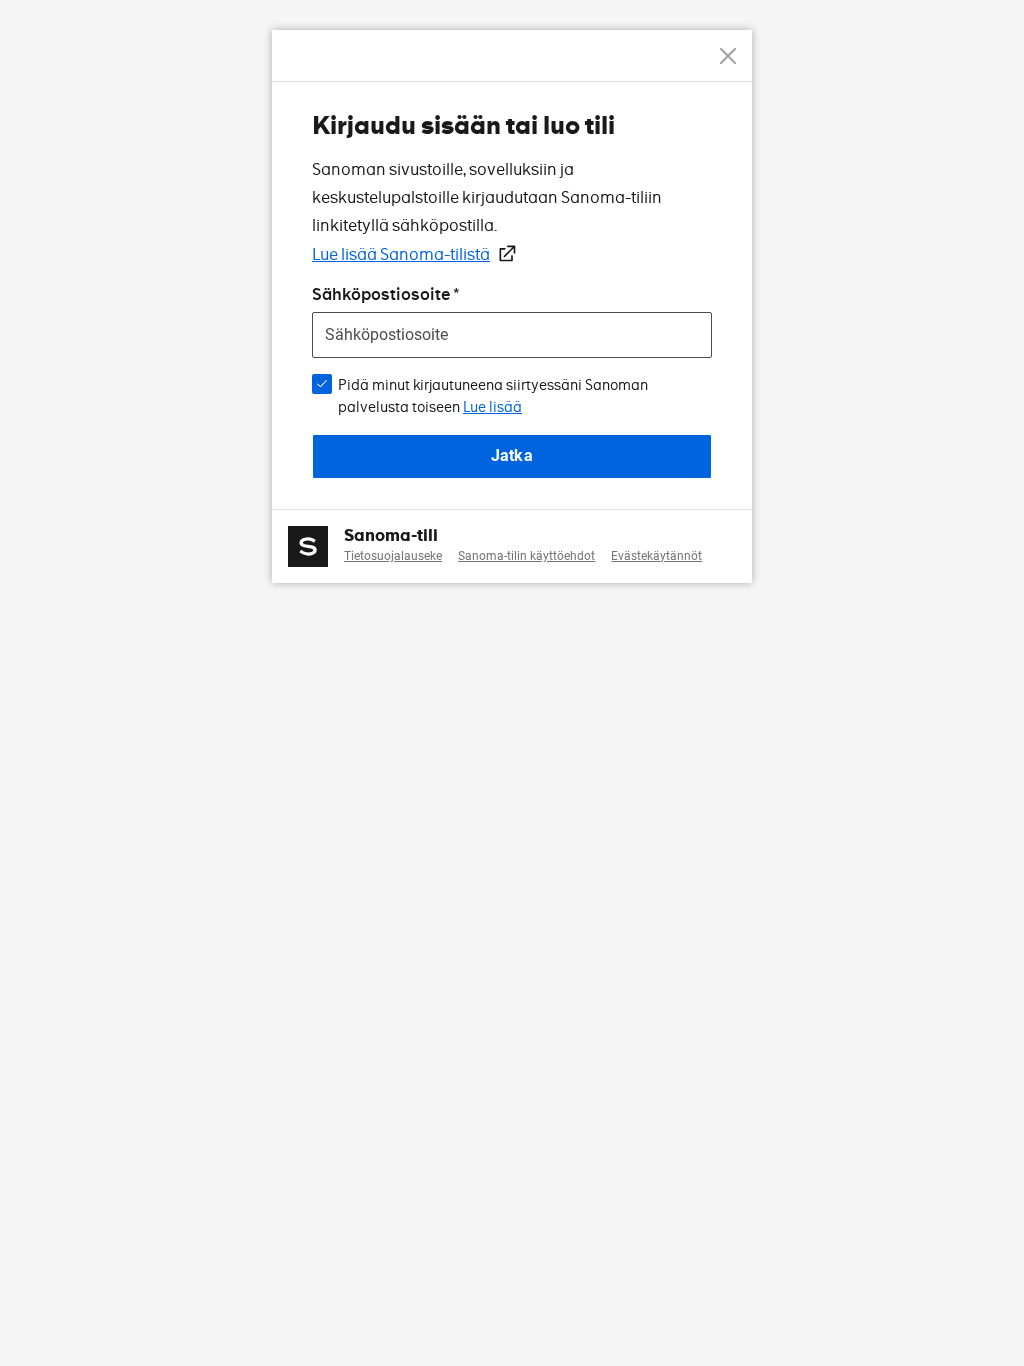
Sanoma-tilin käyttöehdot (526, 556)
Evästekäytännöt (656, 556)
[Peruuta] (728, 56)
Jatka (511, 455)
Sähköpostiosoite (381, 294)
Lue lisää (492, 407)
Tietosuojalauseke (393, 556)
